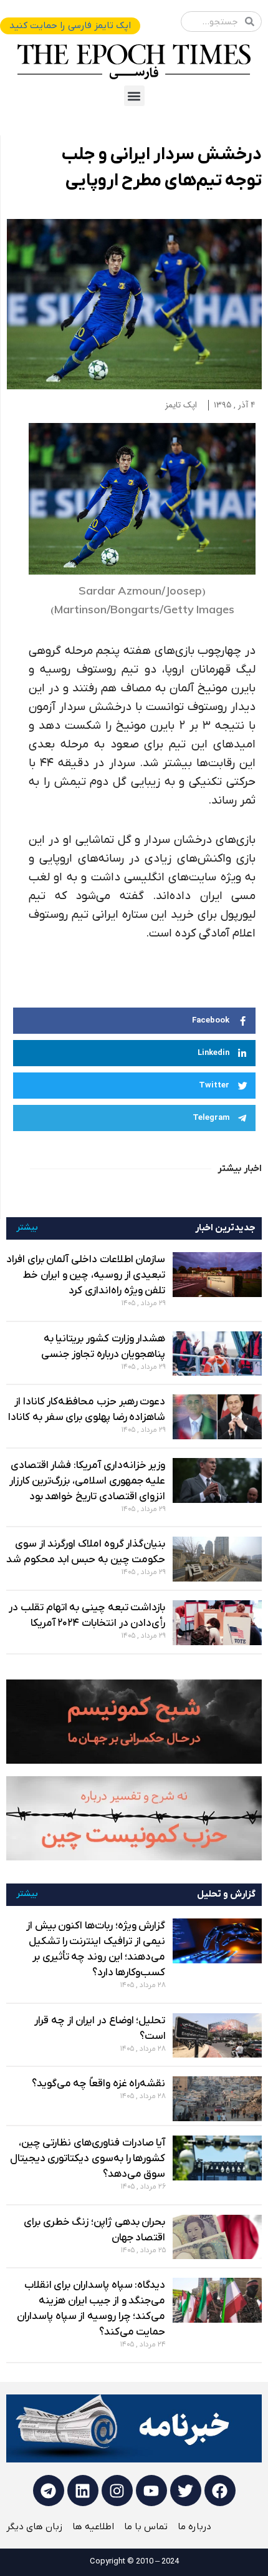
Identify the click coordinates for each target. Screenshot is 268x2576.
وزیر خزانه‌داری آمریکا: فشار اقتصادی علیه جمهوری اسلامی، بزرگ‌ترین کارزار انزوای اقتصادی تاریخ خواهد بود (88, 1481)
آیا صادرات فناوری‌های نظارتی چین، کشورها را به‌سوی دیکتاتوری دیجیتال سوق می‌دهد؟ (88, 2159)
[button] (134, 96)
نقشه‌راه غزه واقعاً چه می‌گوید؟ (99, 2084)
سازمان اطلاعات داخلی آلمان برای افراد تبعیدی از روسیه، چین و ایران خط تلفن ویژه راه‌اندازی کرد (86, 1275)
